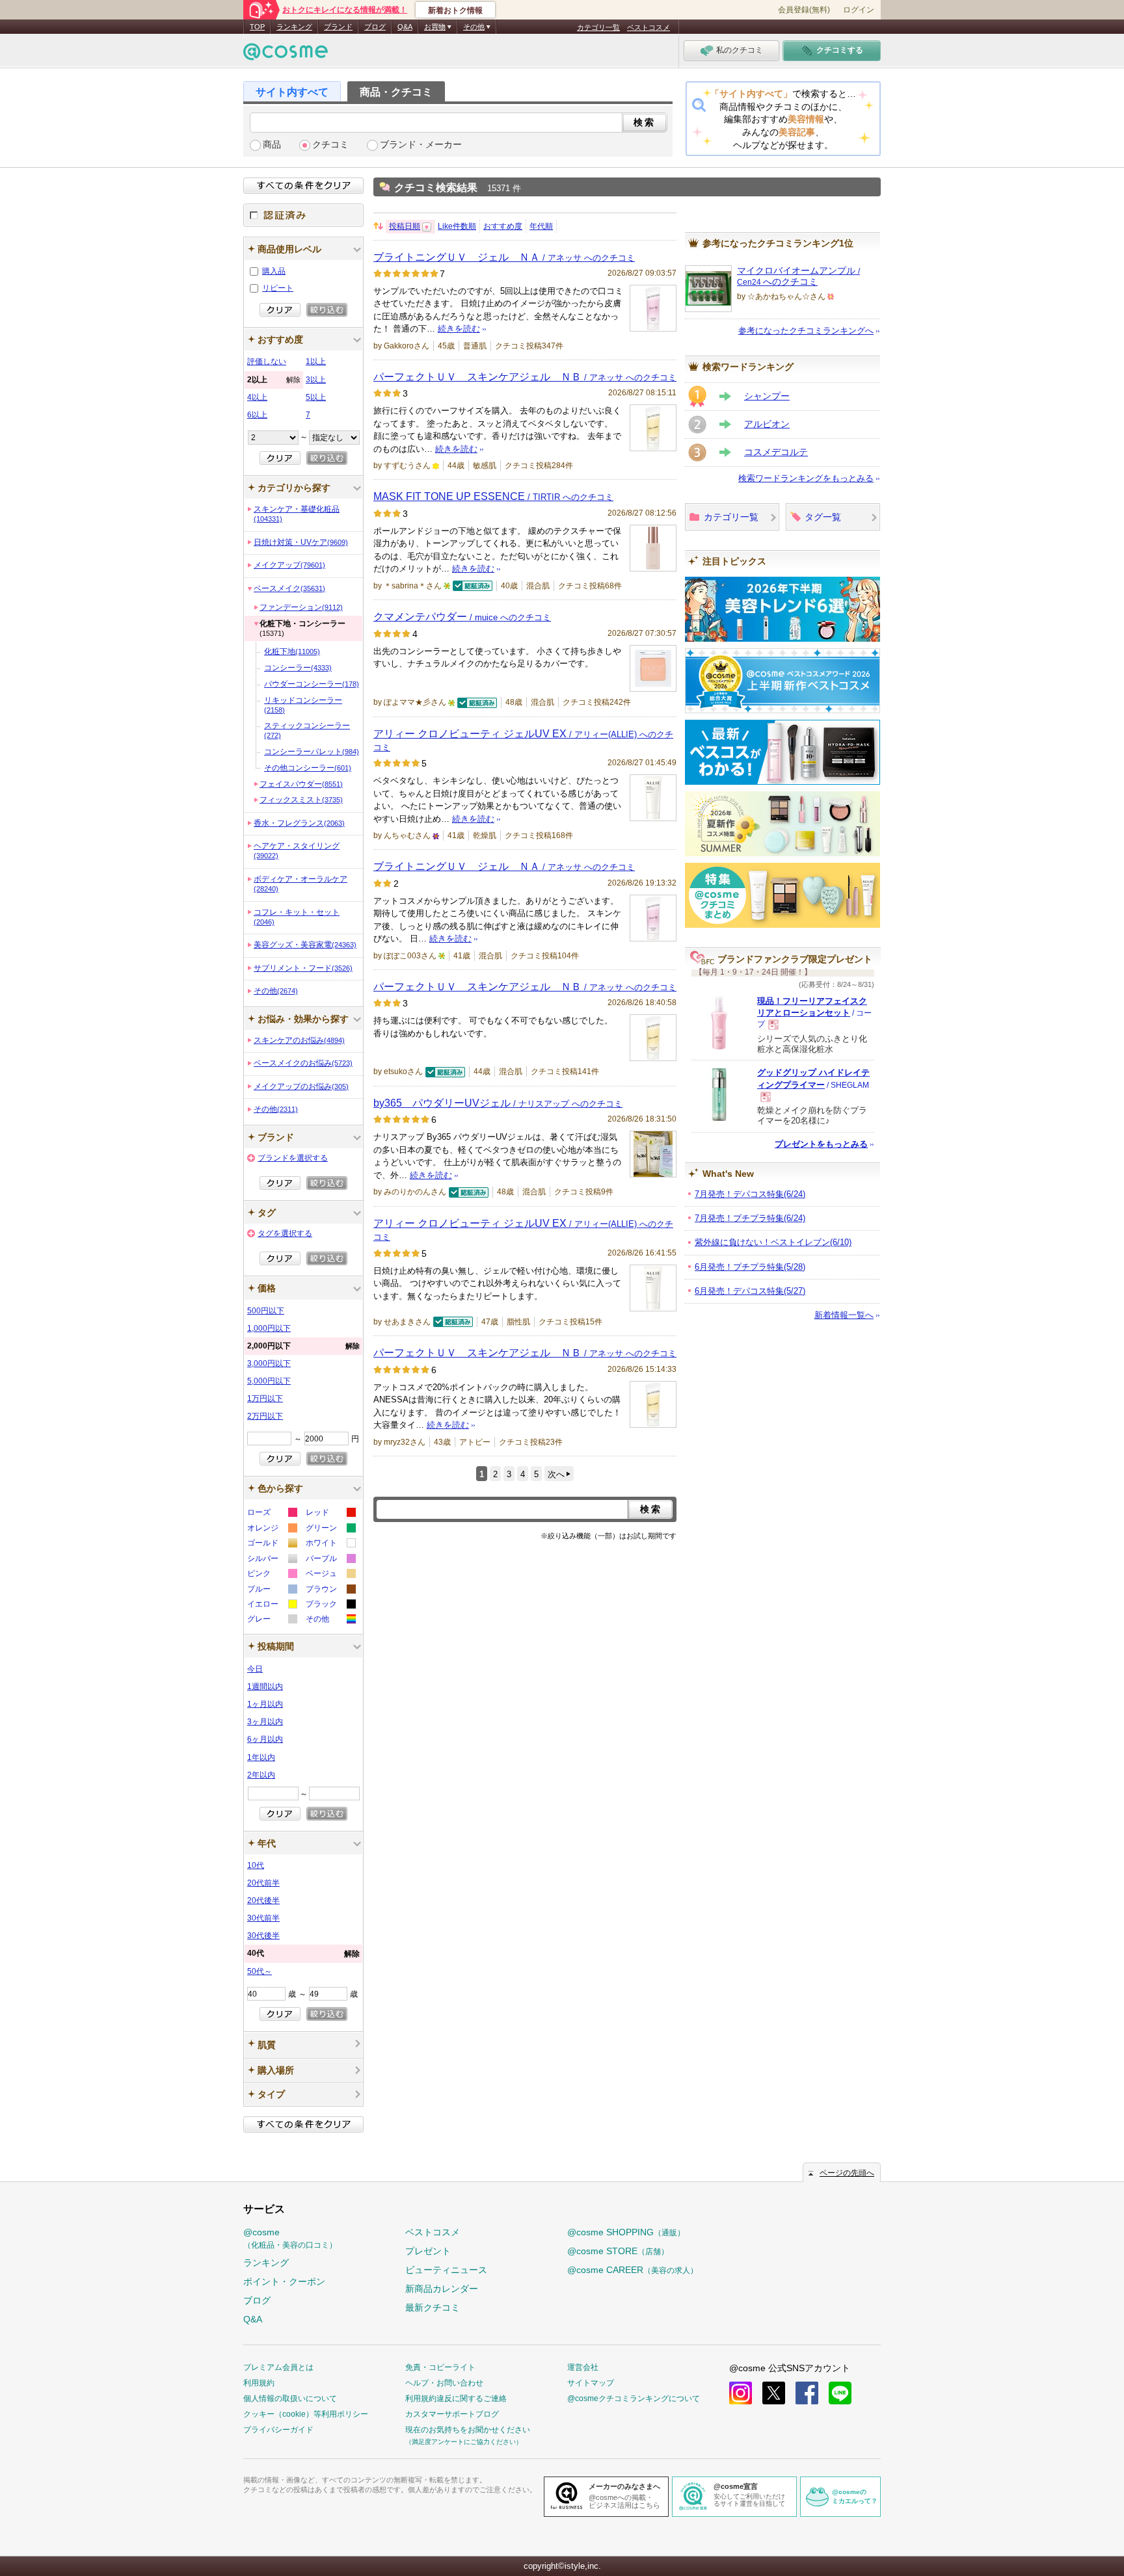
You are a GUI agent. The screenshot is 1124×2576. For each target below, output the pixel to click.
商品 (272, 145)
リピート (278, 288)
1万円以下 (265, 1399)
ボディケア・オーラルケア (301, 884)
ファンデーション (301, 607)
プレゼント (428, 2251)
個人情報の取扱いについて (290, 2399)
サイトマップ (591, 2383)
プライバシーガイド (278, 2430)
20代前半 (263, 1883)
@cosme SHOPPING (626, 2232)
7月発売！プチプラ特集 (750, 1218)
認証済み (303, 215)
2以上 (274, 380)
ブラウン (330, 1591)
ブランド (338, 27)
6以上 (257, 415)
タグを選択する (285, 1233)
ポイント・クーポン (284, 2281)
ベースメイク (289, 588)
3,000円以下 (269, 1363)
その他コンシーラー (308, 768)
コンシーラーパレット (312, 752)
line (840, 2393)
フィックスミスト (301, 800)
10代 (256, 1865)
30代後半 (263, 1936)
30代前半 (263, 1918)
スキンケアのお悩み (299, 1040)
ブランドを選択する (293, 1158)
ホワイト (330, 1544)
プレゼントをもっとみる (821, 1144)
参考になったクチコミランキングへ (806, 331)
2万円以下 (265, 1416)
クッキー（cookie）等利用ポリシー (306, 2414)
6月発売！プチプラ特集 (750, 1267)
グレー (272, 1621)
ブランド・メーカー (421, 145)
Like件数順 (457, 226)
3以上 (316, 380)
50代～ (260, 1971)
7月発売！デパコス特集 (750, 1194)
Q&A (405, 27)
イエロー (272, 1606)
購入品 (274, 271)
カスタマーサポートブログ (452, 2414)
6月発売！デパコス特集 (750, 1291)
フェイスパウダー (301, 784)
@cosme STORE (618, 2251)
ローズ (272, 1514)
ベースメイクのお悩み (303, 1063)
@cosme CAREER (633, 2270)
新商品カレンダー (442, 2289)
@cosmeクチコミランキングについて (634, 2399)
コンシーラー (298, 668)
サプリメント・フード (303, 968)
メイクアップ (289, 565)
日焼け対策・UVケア (301, 542)
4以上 (257, 397)
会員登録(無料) (804, 10)
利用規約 (259, 2383)
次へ (556, 1474)
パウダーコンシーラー (312, 684)
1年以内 (261, 1757)
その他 (276, 991)
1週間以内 (265, 1687)
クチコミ (330, 145)
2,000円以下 (303, 1346)
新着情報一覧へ (844, 1315)
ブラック (330, 1606)
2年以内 (261, 1775)
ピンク (272, 1575)
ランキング (294, 27)
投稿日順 (405, 226)
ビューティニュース (446, 2270)
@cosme (290, 2238)
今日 (255, 1669)
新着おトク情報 (455, 10)
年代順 (541, 226)
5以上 (316, 397)
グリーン (330, 1530)
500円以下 (266, 1311)
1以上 (316, 361)
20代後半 (263, 1900)
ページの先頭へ (847, 2173)
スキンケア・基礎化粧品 (297, 514)
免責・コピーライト (440, 2367)
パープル (330, 1560)
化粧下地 (292, 651)
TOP (257, 27)
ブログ (375, 27)
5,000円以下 (269, 1381)
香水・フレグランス (299, 823)
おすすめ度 (503, 226)
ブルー (272, 1591)
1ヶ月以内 (265, 1704)
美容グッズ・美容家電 (305, 945)
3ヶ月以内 (265, 1722)
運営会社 (583, 2367)
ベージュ (330, 1575)
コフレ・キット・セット (297, 917)
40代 (303, 1953)
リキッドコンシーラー (303, 705)
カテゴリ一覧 (598, 27)
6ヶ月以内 (265, 1739)
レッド (330, 1514)
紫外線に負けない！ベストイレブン (773, 1242)
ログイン (859, 10)
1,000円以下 (269, 1328)
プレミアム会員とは (278, 2367)
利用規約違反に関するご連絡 (456, 2399)
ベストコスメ (649, 27)
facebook (807, 2393)
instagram (741, 2393)
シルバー (272, 1560)
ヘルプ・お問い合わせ (444, 2383)
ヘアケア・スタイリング (297, 850)
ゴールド (272, 1544)
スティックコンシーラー (307, 730)
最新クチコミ (433, 2307)
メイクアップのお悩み (301, 1086)
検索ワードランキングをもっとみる (806, 478)
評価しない (267, 361)
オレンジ (272, 1530)
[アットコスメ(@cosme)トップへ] (286, 55)
